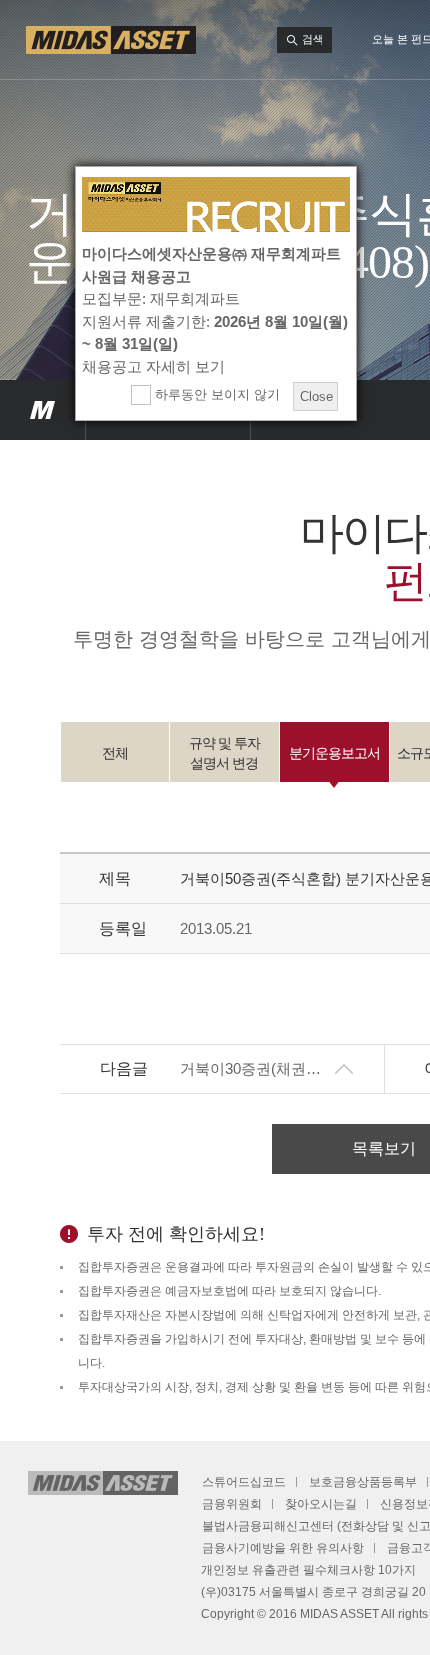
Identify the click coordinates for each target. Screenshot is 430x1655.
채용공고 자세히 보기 (153, 366)
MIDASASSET (42, 410)
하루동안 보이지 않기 (215, 394)
